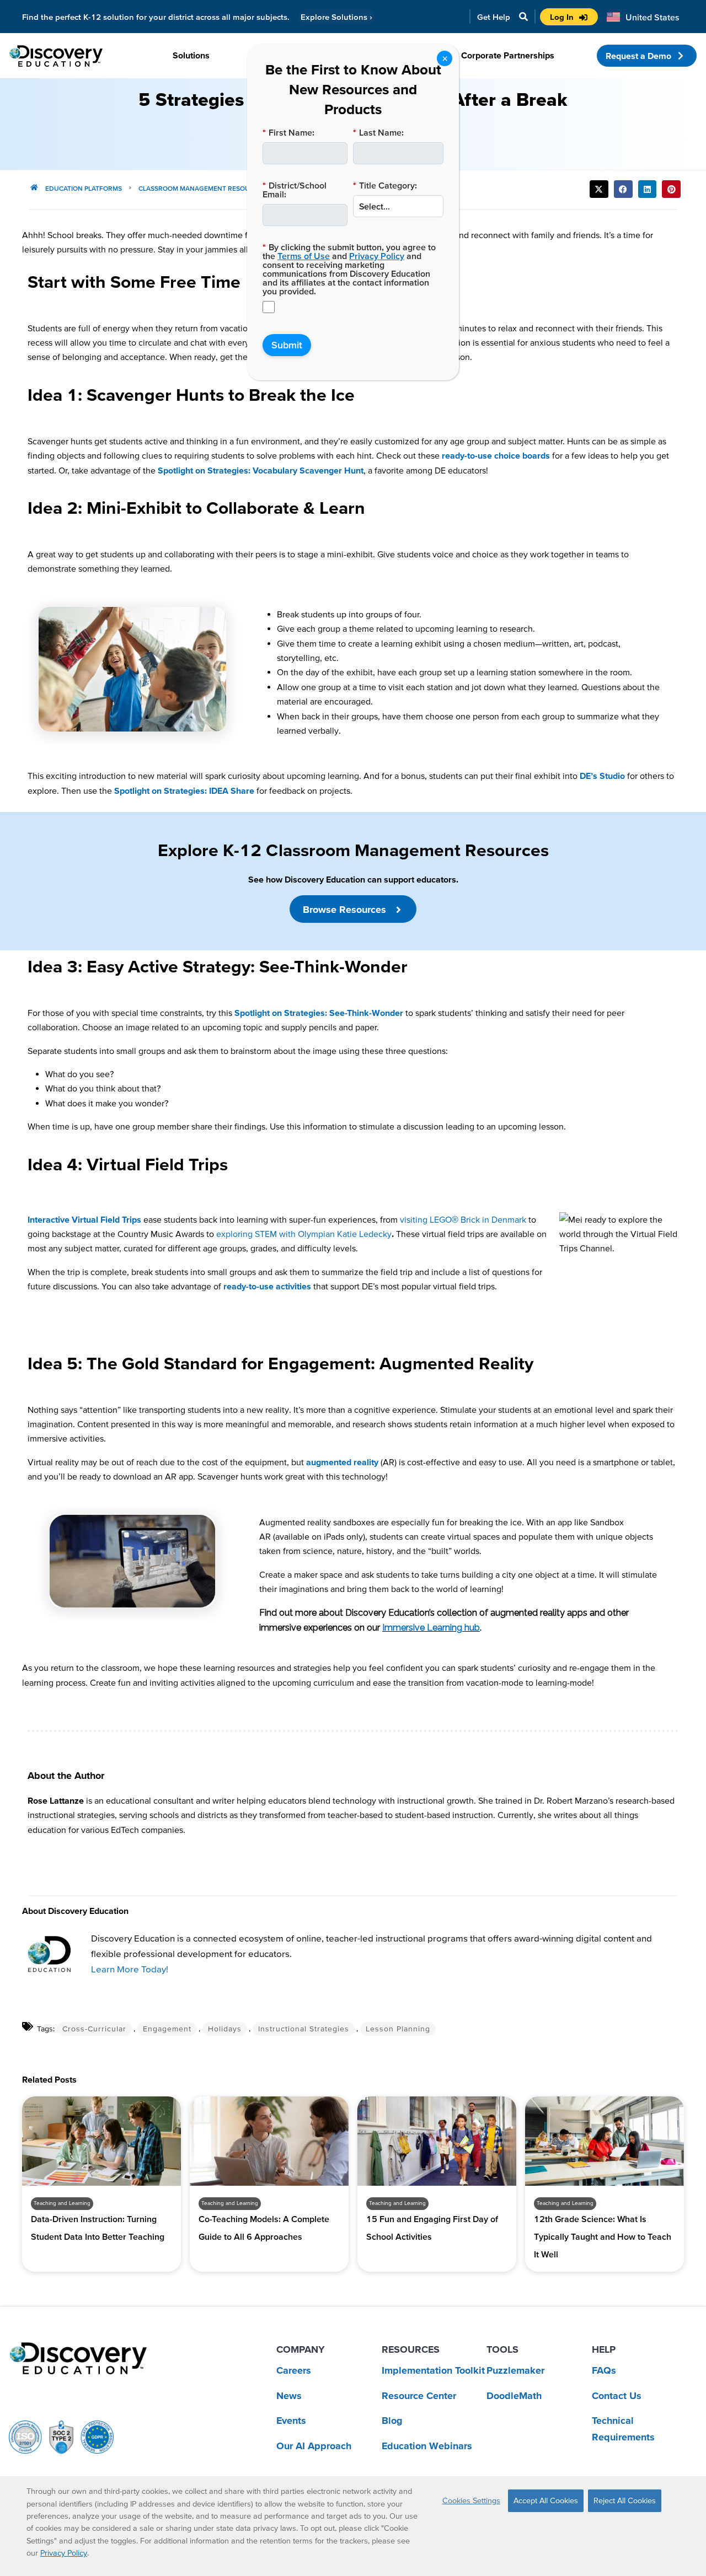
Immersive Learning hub (431, 1628)
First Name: (288, 132)
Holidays (225, 2029)
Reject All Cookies (625, 2500)
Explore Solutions (336, 17)
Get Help (494, 17)
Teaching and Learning (62, 2203)
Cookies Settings (471, 2500)
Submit (287, 345)
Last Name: (378, 132)
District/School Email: (295, 190)
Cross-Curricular (94, 2029)
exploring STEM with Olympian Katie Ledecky (304, 1234)
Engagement (167, 2029)
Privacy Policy (377, 256)
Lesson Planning (398, 2029)
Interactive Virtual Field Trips (84, 1219)
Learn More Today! (130, 1969)
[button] (599, 189)
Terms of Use (304, 256)
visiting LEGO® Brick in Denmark (463, 1219)
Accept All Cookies (546, 2500)
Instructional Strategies (304, 2029)
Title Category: (385, 185)
